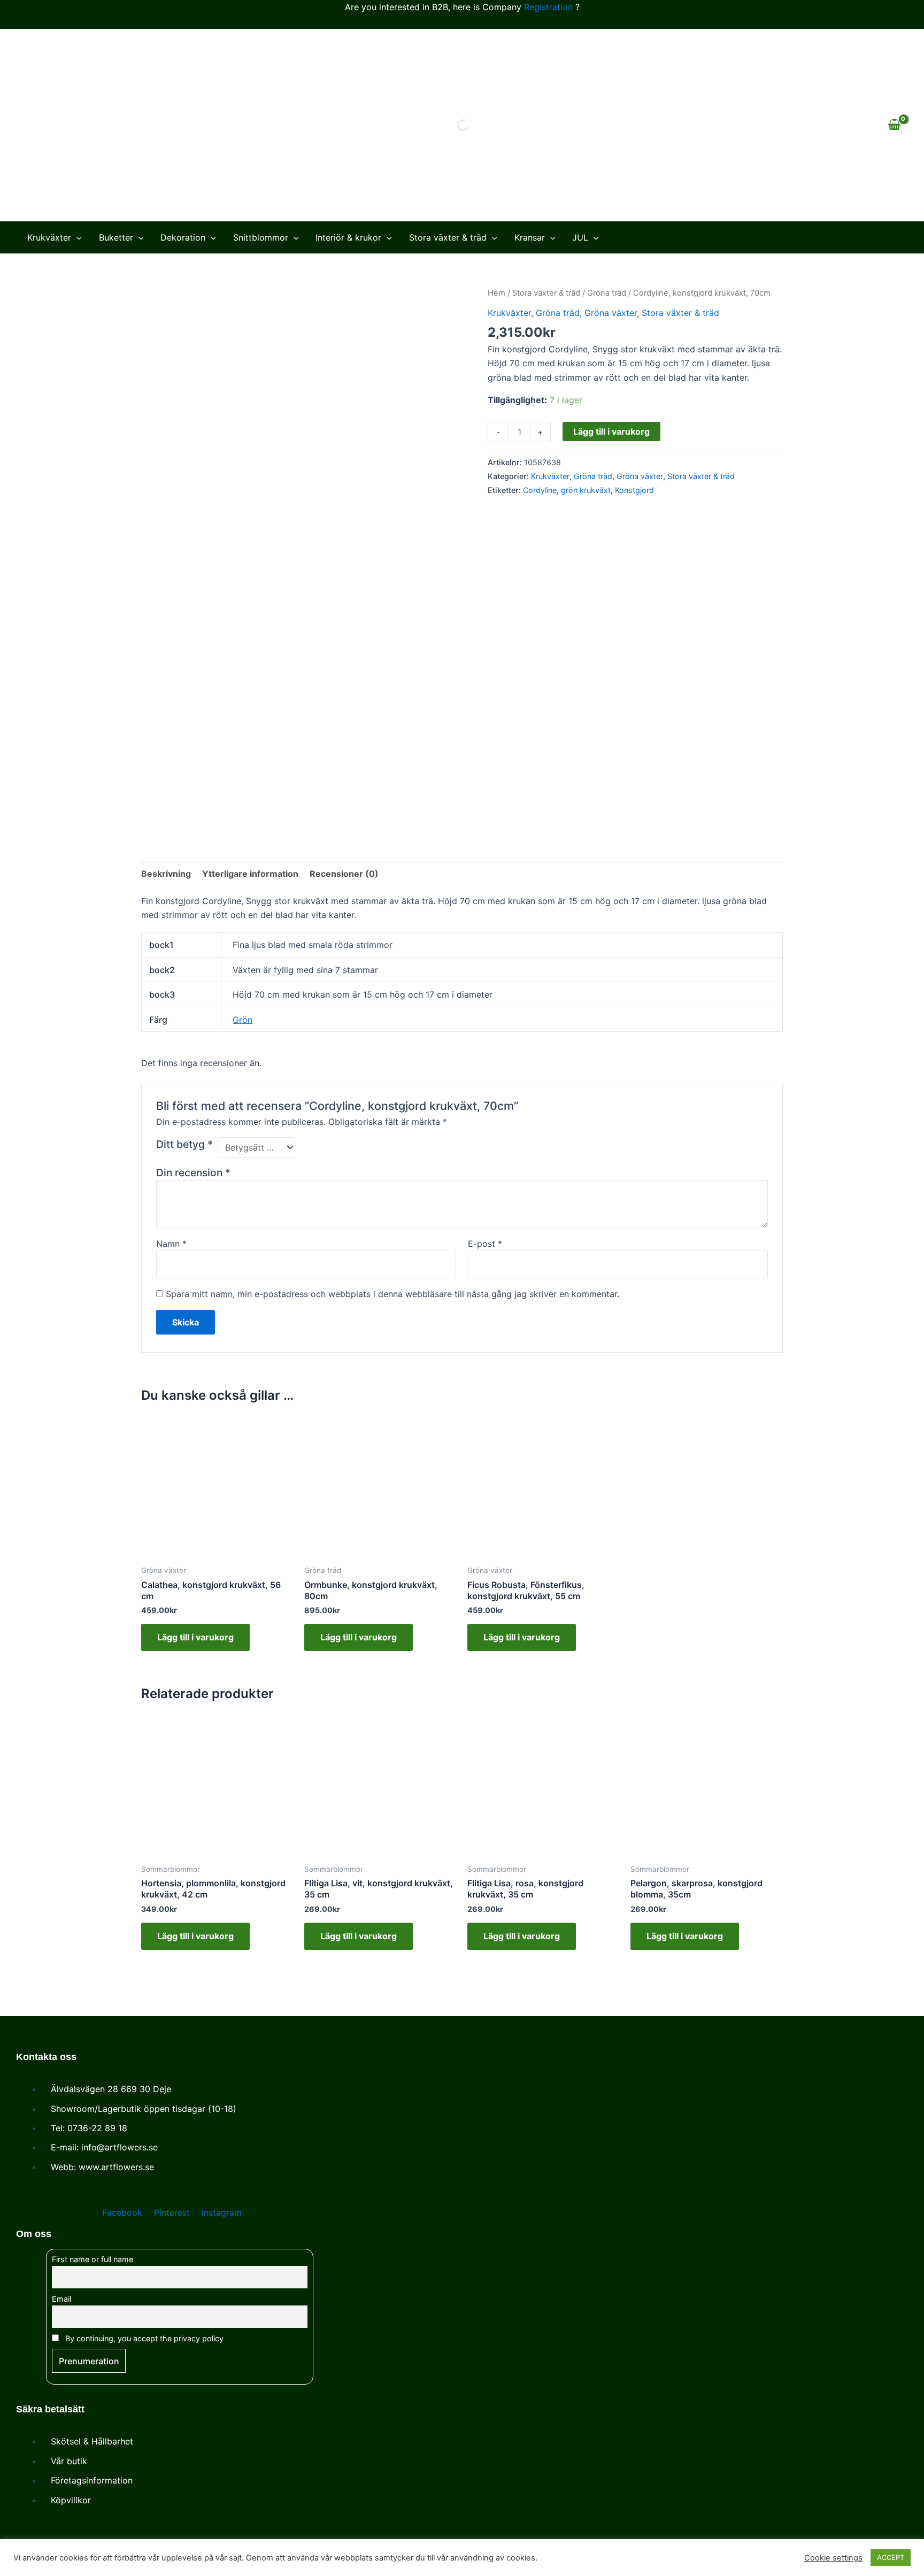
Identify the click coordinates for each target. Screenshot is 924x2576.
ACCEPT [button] (891, 2557)
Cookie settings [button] (833, 2558)
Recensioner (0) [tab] (344, 874)
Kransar (530, 237)
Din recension (193, 1173)
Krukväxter (49, 237)
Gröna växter (611, 313)
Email (61, 2299)
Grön (242, 1020)
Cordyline (540, 490)
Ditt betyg (184, 1144)
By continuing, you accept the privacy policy (143, 2338)
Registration (548, 7)
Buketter (116, 237)
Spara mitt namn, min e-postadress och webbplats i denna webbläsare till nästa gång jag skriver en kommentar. (392, 1294)
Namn (171, 1244)
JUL (580, 237)
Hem (496, 293)
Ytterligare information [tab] (250, 874)
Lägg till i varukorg (611, 431)
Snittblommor (261, 237)
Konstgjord (634, 490)
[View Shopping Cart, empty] (894, 125)
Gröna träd (607, 293)
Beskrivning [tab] (166, 874)
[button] (76, 237)
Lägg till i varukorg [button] (195, 1637)
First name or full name (93, 2259)
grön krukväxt (586, 490)
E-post (485, 1244)
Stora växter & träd (448, 237)
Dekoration (183, 237)
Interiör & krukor (348, 237)
